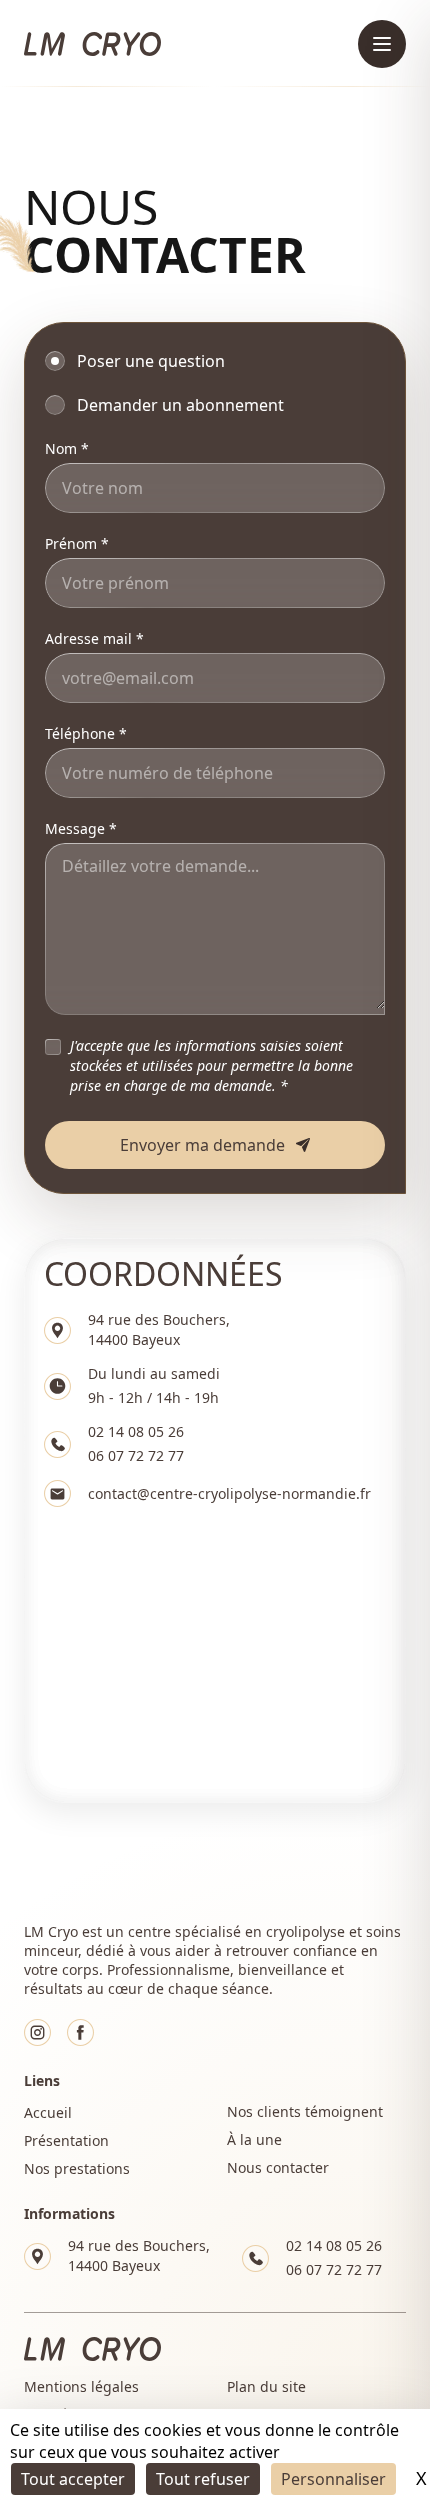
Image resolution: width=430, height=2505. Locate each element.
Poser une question (151, 361)
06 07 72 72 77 (136, 1455)
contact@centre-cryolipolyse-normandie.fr (229, 1493)
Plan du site (266, 2386)
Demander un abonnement (180, 405)
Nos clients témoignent (305, 2111)
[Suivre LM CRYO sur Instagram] (37, 2032)
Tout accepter (73, 2479)
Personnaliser (333, 2479)
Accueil (48, 2112)
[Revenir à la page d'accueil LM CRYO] (92, 44)
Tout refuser (203, 2479)
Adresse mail (88, 638)
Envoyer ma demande (202, 1145)
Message (75, 828)
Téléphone (80, 733)
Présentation (66, 2140)
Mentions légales (81, 2386)
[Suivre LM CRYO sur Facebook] (80, 2032)
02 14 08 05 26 (136, 1431)
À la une (254, 2139)
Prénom (71, 543)
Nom (61, 448)
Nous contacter (278, 2167)
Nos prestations (77, 2168)
